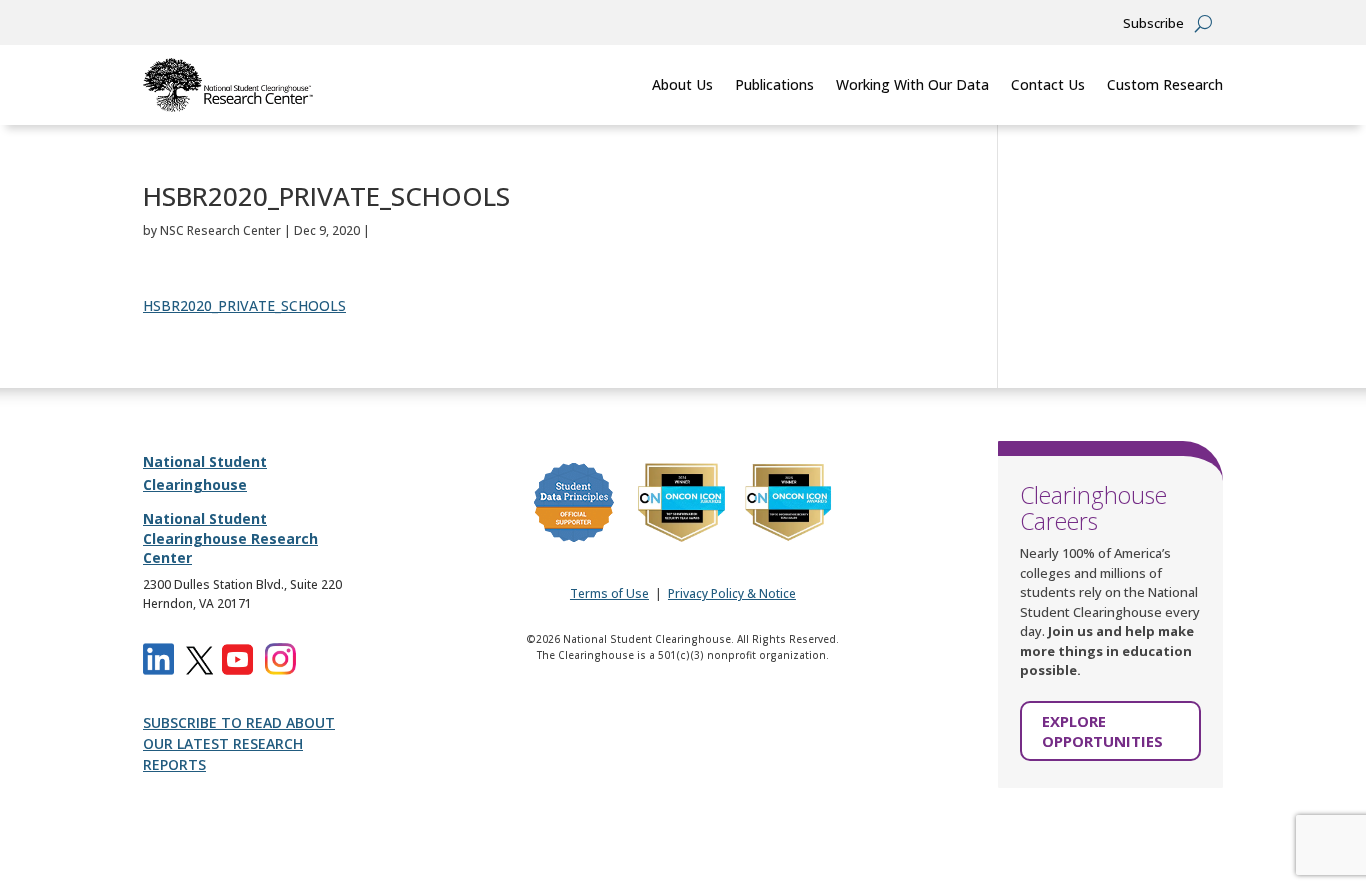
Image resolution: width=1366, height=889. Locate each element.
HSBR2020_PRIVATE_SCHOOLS (244, 305)
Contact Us (1048, 84)
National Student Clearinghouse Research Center (230, 538)
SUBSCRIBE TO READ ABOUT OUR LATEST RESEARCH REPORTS (239, 743)
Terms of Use (609, 593)
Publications (774, 84)
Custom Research (1165, 84)
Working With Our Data (912, 84)
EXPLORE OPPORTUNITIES (1102, 731)
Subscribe (1153, 24)
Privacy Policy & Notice (732, 593)
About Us (682, 84)
